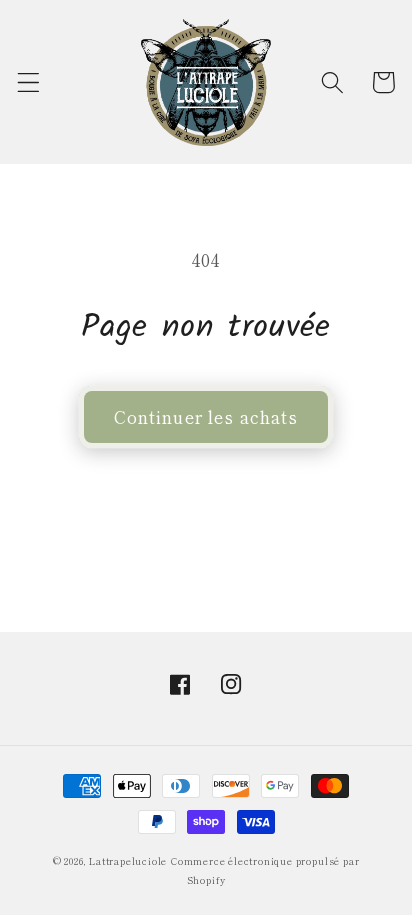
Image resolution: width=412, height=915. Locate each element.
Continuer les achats (206, 416)
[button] (28, 82)
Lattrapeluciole (128, 861)
